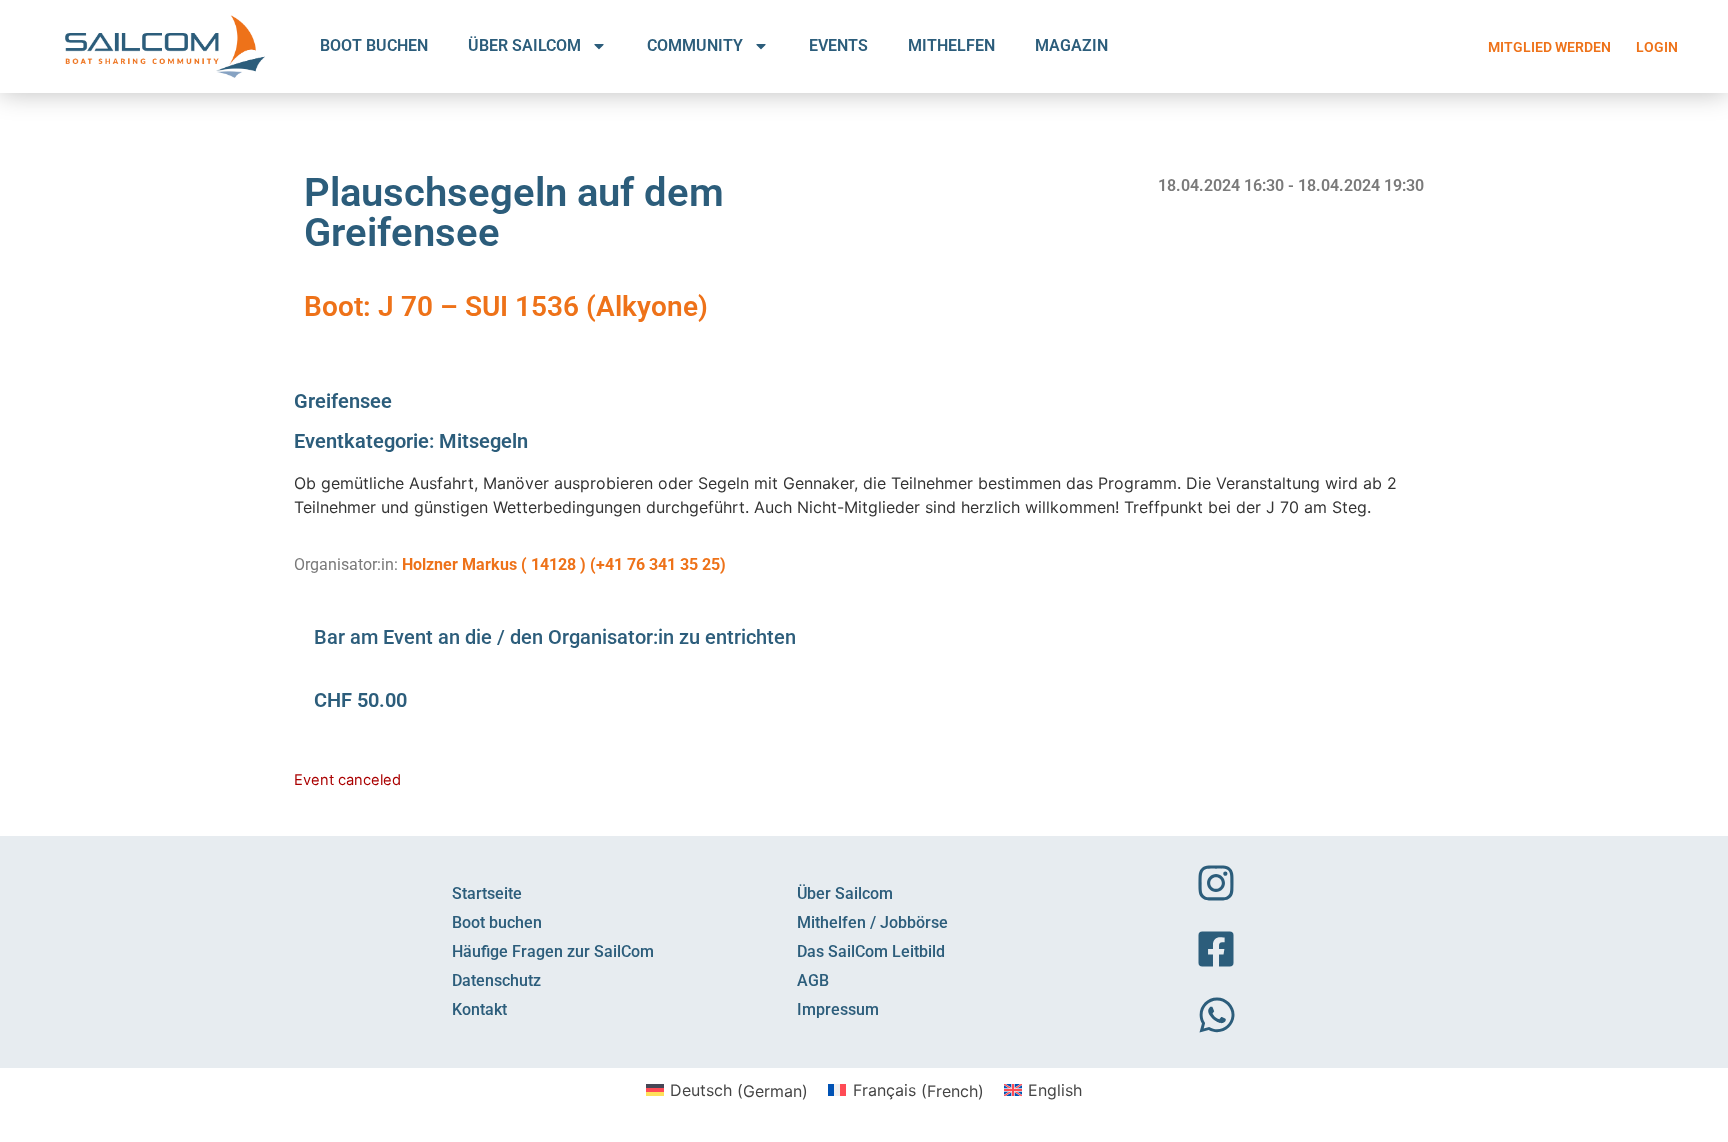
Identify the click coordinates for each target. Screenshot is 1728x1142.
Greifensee (343, 401)
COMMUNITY (695, 45)
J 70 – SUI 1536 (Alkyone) (543, 306)
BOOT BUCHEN (374, 45)
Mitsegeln (483, 441)
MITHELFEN (951, 45)
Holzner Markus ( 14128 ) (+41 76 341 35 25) (564, 564)
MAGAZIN (1071, 45)
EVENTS (838, 45)
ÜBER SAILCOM (524, 45)
